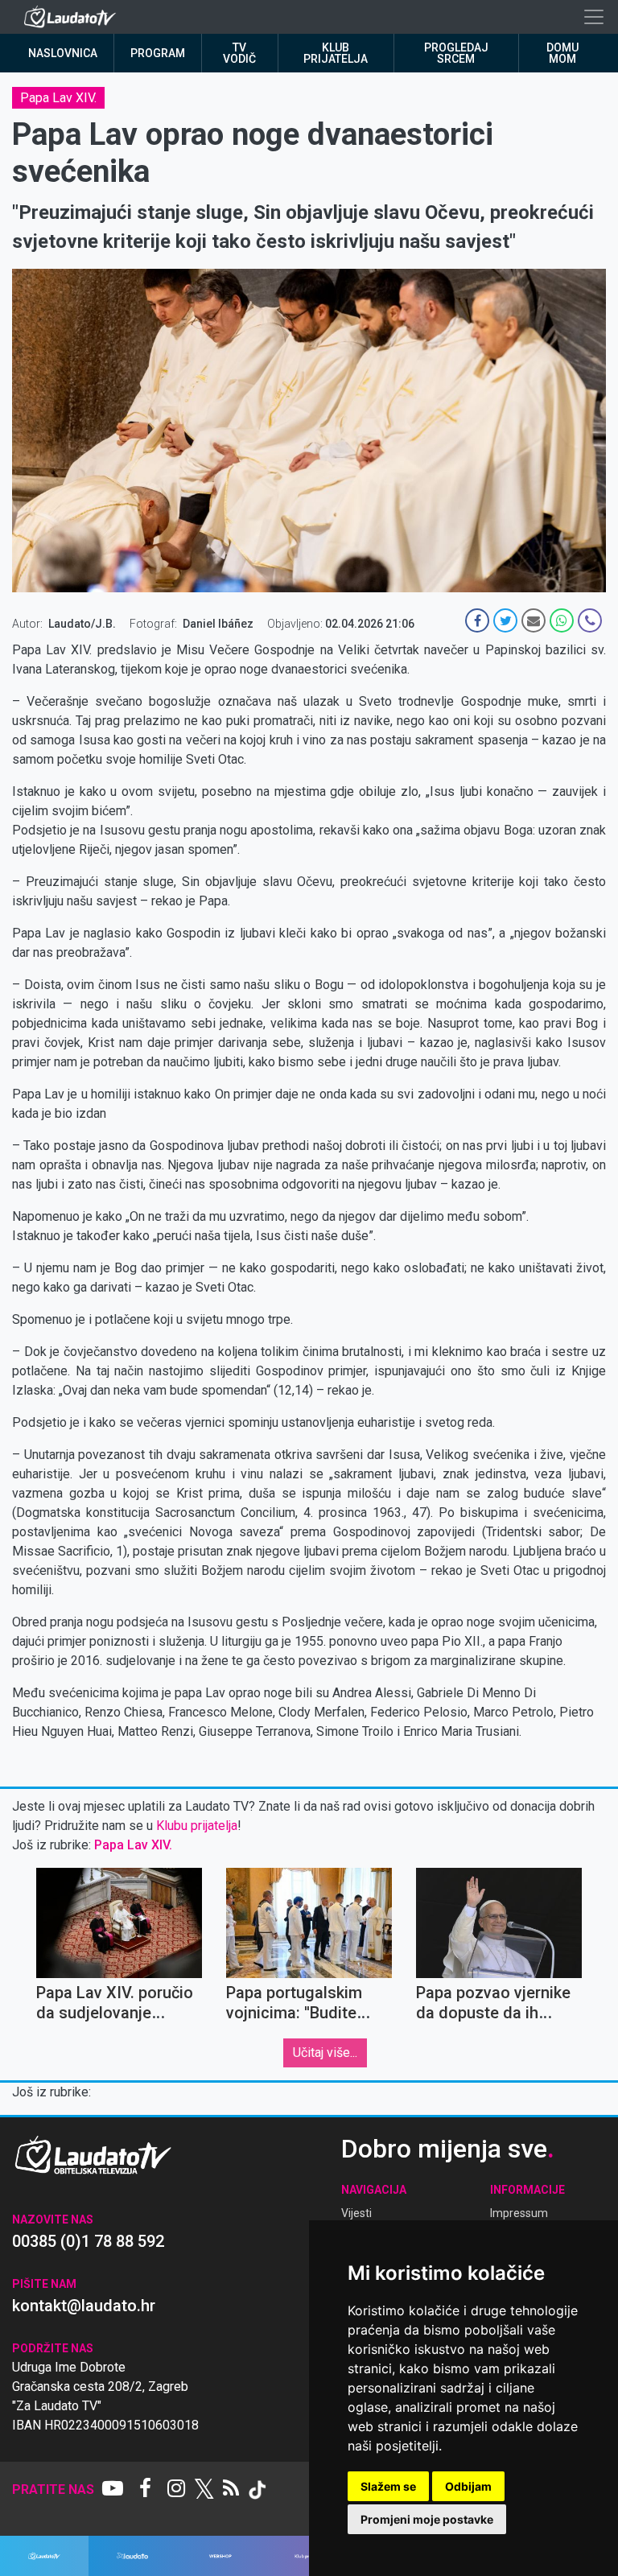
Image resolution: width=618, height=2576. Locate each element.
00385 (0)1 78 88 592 (88, 2241)
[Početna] (74, 17)
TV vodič (239, 53)
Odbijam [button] (468, 2486)
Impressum (519, 2213)
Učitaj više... (325, 2053)
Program (158, 53)
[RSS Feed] (231, 2490)
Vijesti (356, 2213)
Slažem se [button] (388, 2486)
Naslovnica (63, 53)
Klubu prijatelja (197, 1826)
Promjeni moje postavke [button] (427, 2519)
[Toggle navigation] (594, 17)
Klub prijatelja (336, 53)
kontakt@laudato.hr (84, 2306)
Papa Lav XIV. (58, 98)
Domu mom (562, 53)
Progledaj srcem (456, 53)
